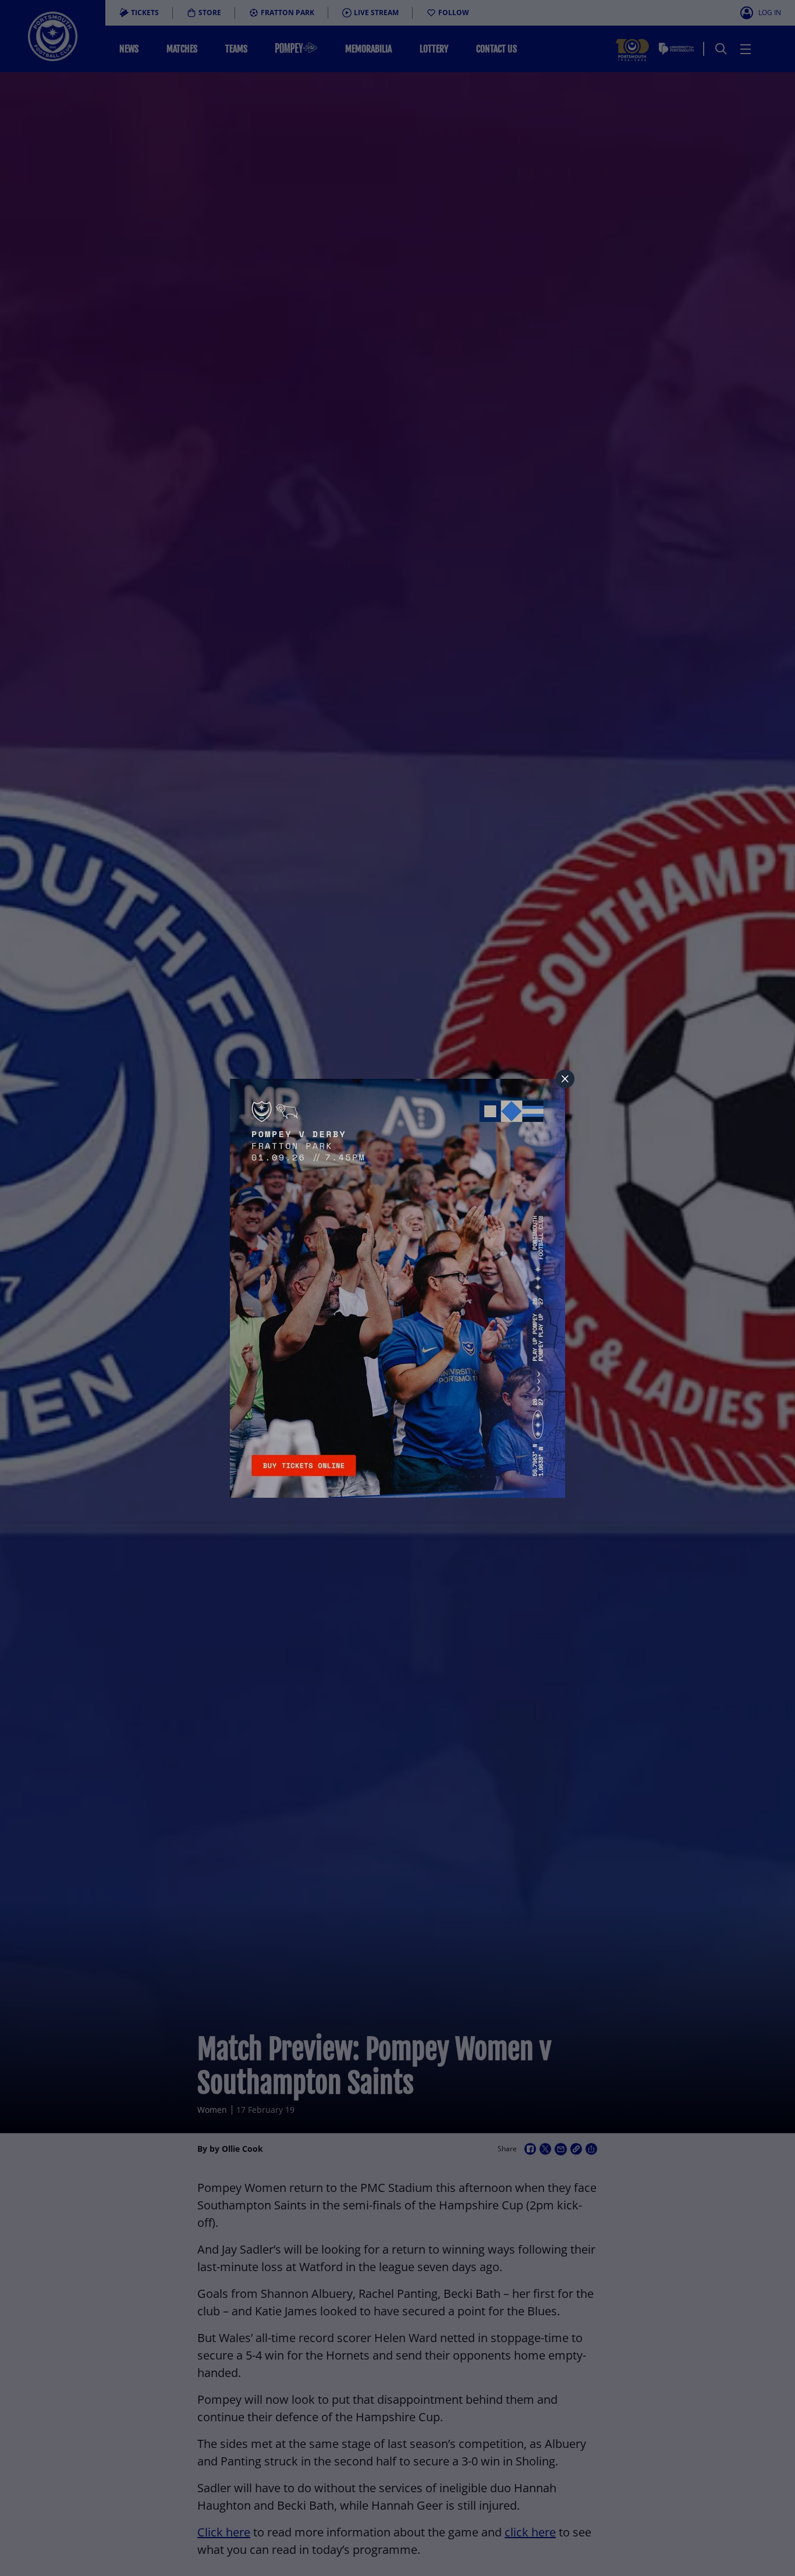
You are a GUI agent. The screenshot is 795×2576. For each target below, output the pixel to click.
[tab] (565, 1079)
